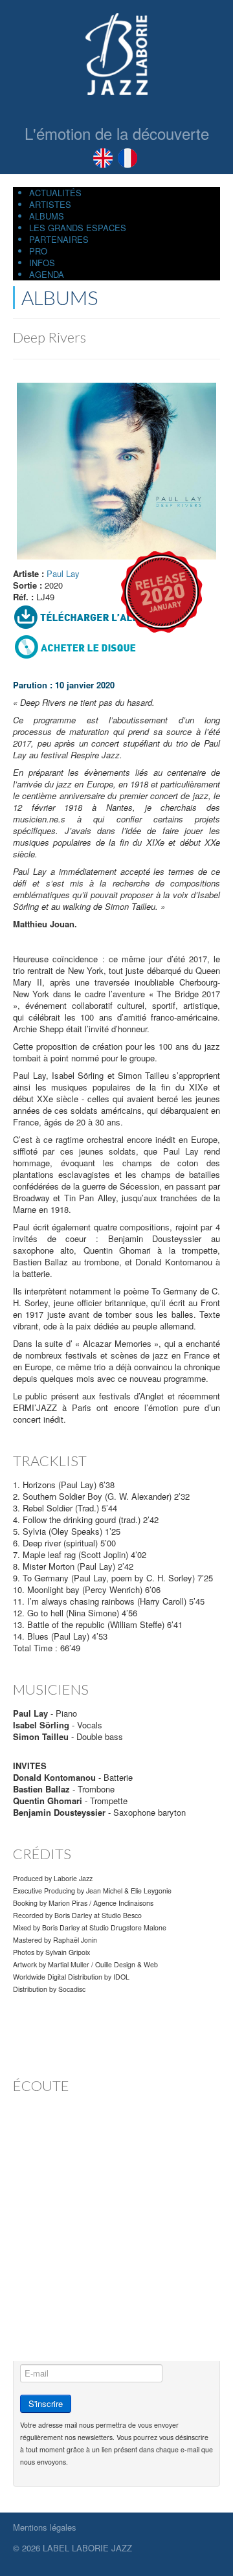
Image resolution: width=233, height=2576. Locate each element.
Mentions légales (45, 2527)
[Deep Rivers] (116, 470)
